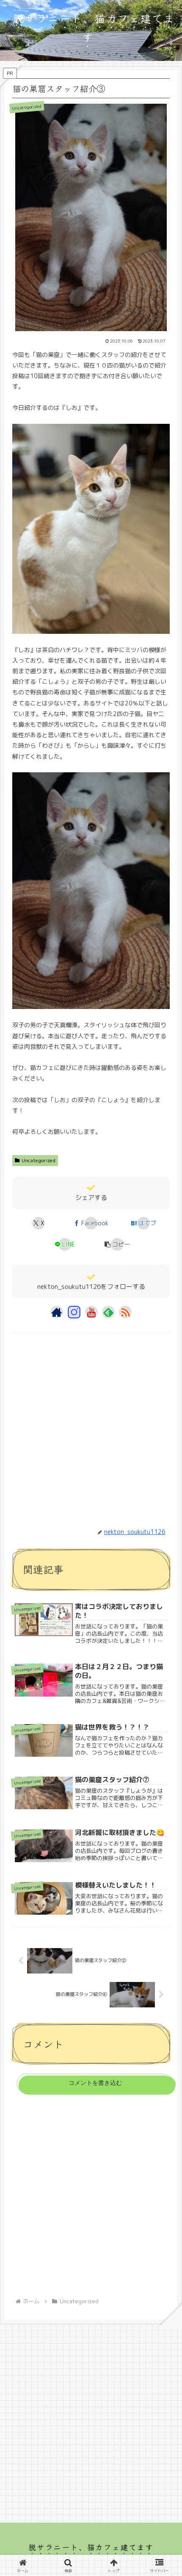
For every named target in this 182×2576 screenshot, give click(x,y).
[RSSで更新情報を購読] (125, 1312)
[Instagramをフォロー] (74, 1312)
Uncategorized (39, 1160)
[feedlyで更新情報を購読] (108, 1312)
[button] (117, 1244)
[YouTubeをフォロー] (91, 1312)
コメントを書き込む (95, 2083)
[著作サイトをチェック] (57, 1312)
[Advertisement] (91, 1425)
